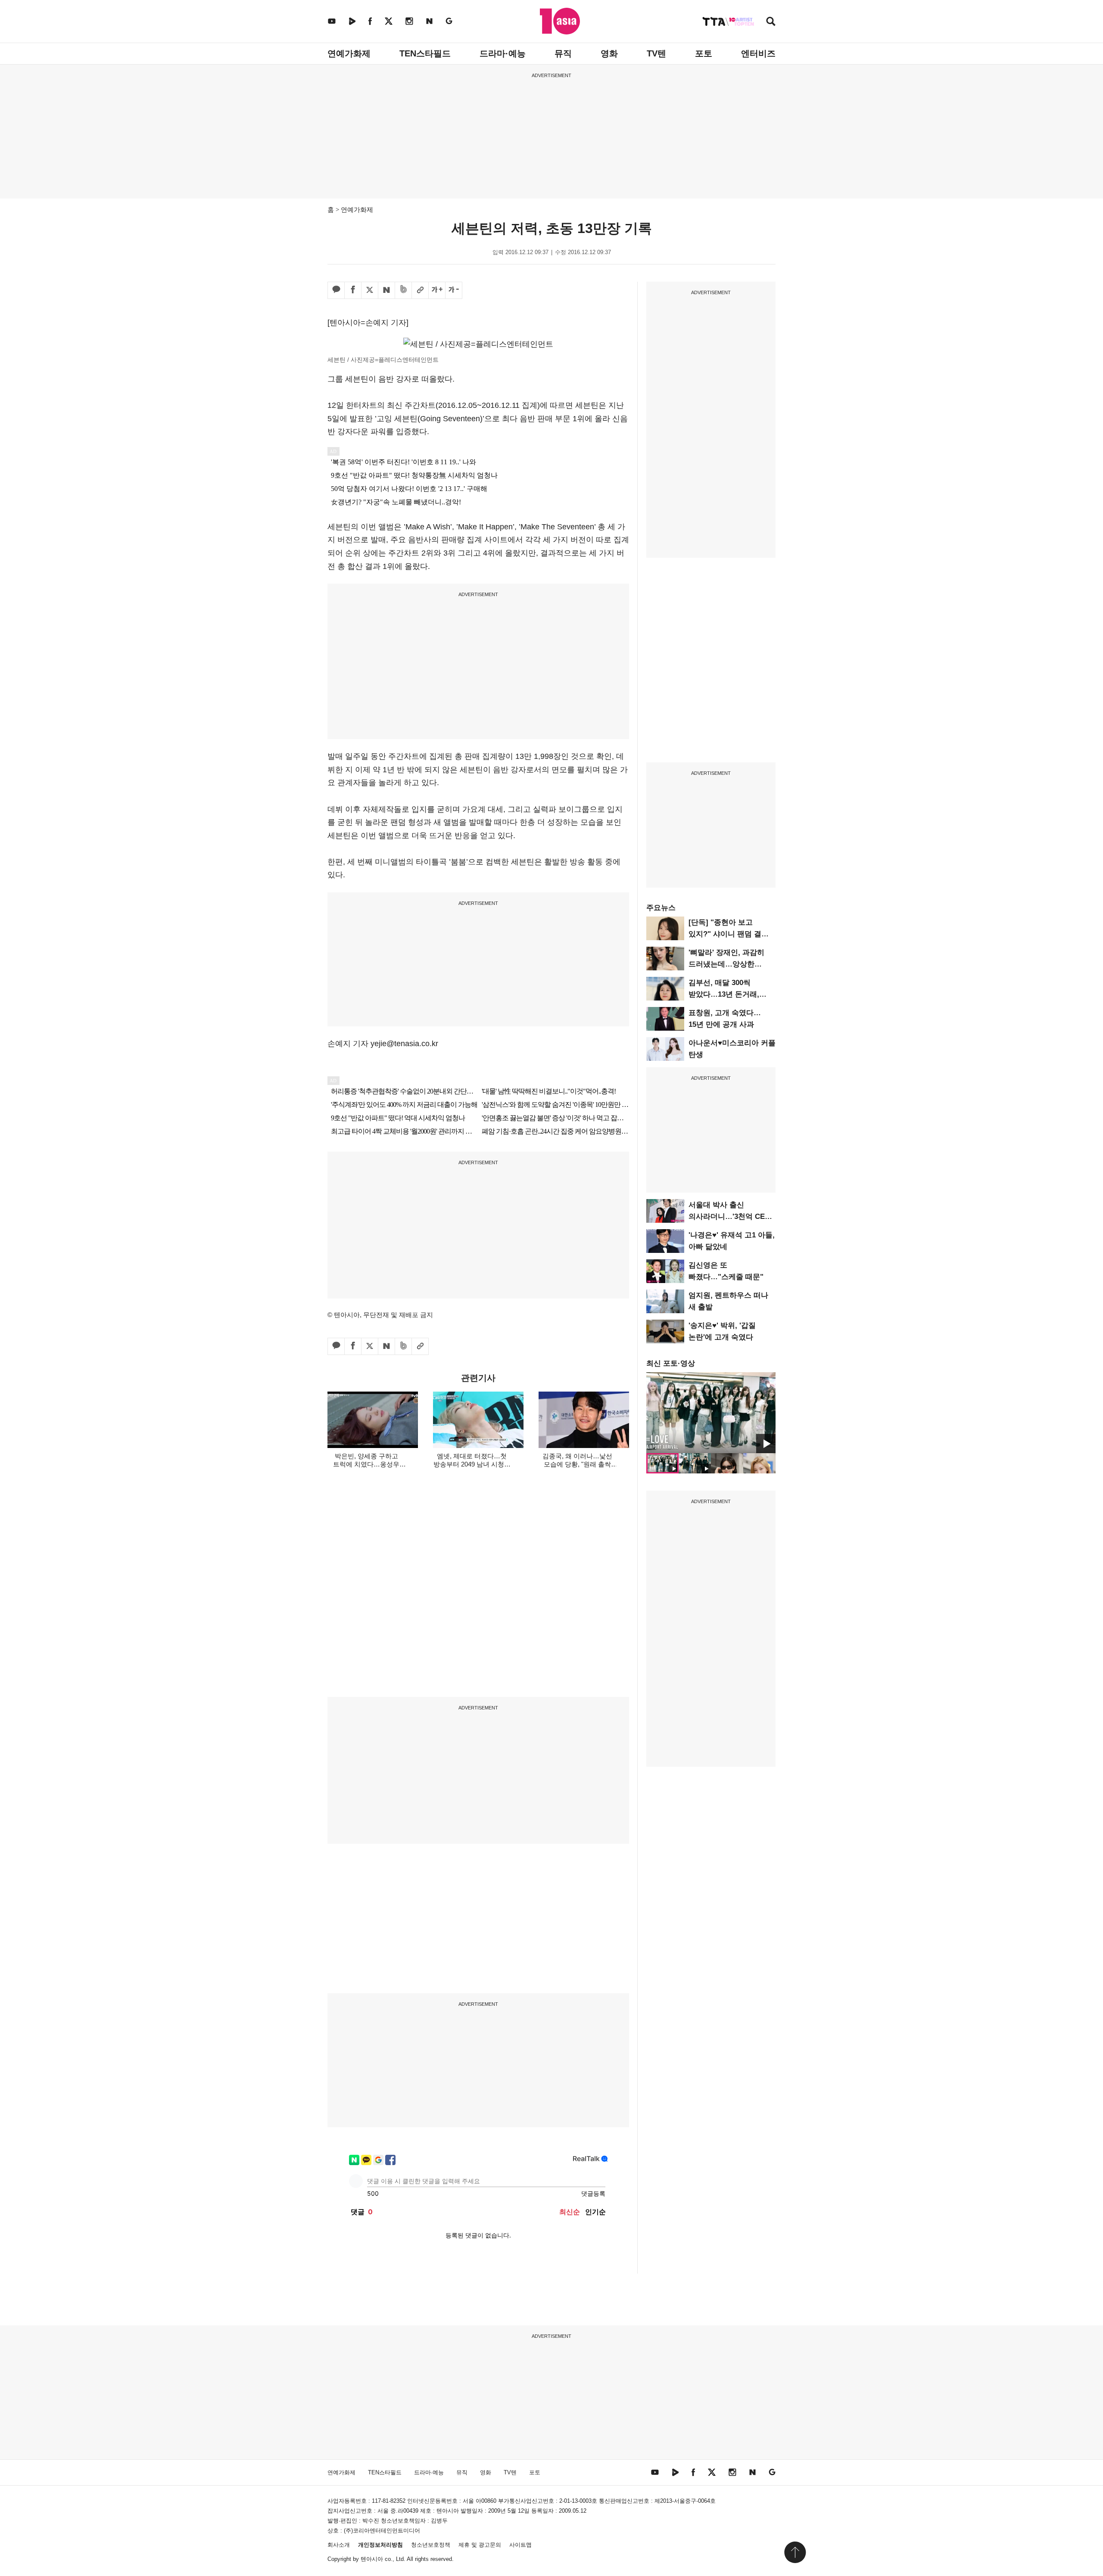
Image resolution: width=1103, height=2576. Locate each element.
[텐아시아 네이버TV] (352, 21)
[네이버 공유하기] (386, 290)
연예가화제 (349, 53)
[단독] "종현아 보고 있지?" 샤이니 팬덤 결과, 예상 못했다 (730, 934)
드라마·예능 (503, 53)
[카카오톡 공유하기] (336, 290)
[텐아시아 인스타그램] (409, 21)
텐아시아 (372, 2559)
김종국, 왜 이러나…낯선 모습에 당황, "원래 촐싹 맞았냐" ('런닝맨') (577, 1464)
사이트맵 (520, 2545)
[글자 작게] (454, 290)
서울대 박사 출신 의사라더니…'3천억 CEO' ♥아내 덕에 (730, 1217)
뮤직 (563, 53)
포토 (704, 53)
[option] (711, 1413)
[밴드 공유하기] (403, 290)
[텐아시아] (560, 21)
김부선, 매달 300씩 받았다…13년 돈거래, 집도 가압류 (724, 994)
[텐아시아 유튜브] (332, 21)
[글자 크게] (437, 290)
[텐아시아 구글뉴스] (449, 21)
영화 (609, 53)
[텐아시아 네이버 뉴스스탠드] (429, 21)
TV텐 (656, 53)
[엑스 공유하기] (370, 290)
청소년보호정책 (431, 2545)
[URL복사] (420, 290)
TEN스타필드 (425, 53)
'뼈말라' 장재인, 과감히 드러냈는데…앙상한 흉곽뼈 (726, 964)
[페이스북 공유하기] (353, 290)
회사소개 (339, 2545)
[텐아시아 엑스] (389, 21)
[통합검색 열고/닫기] (771, 22)
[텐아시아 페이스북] (370, 21)
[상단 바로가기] (795, 2552)
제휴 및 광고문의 (480, 2545)
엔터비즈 (758, 53)
